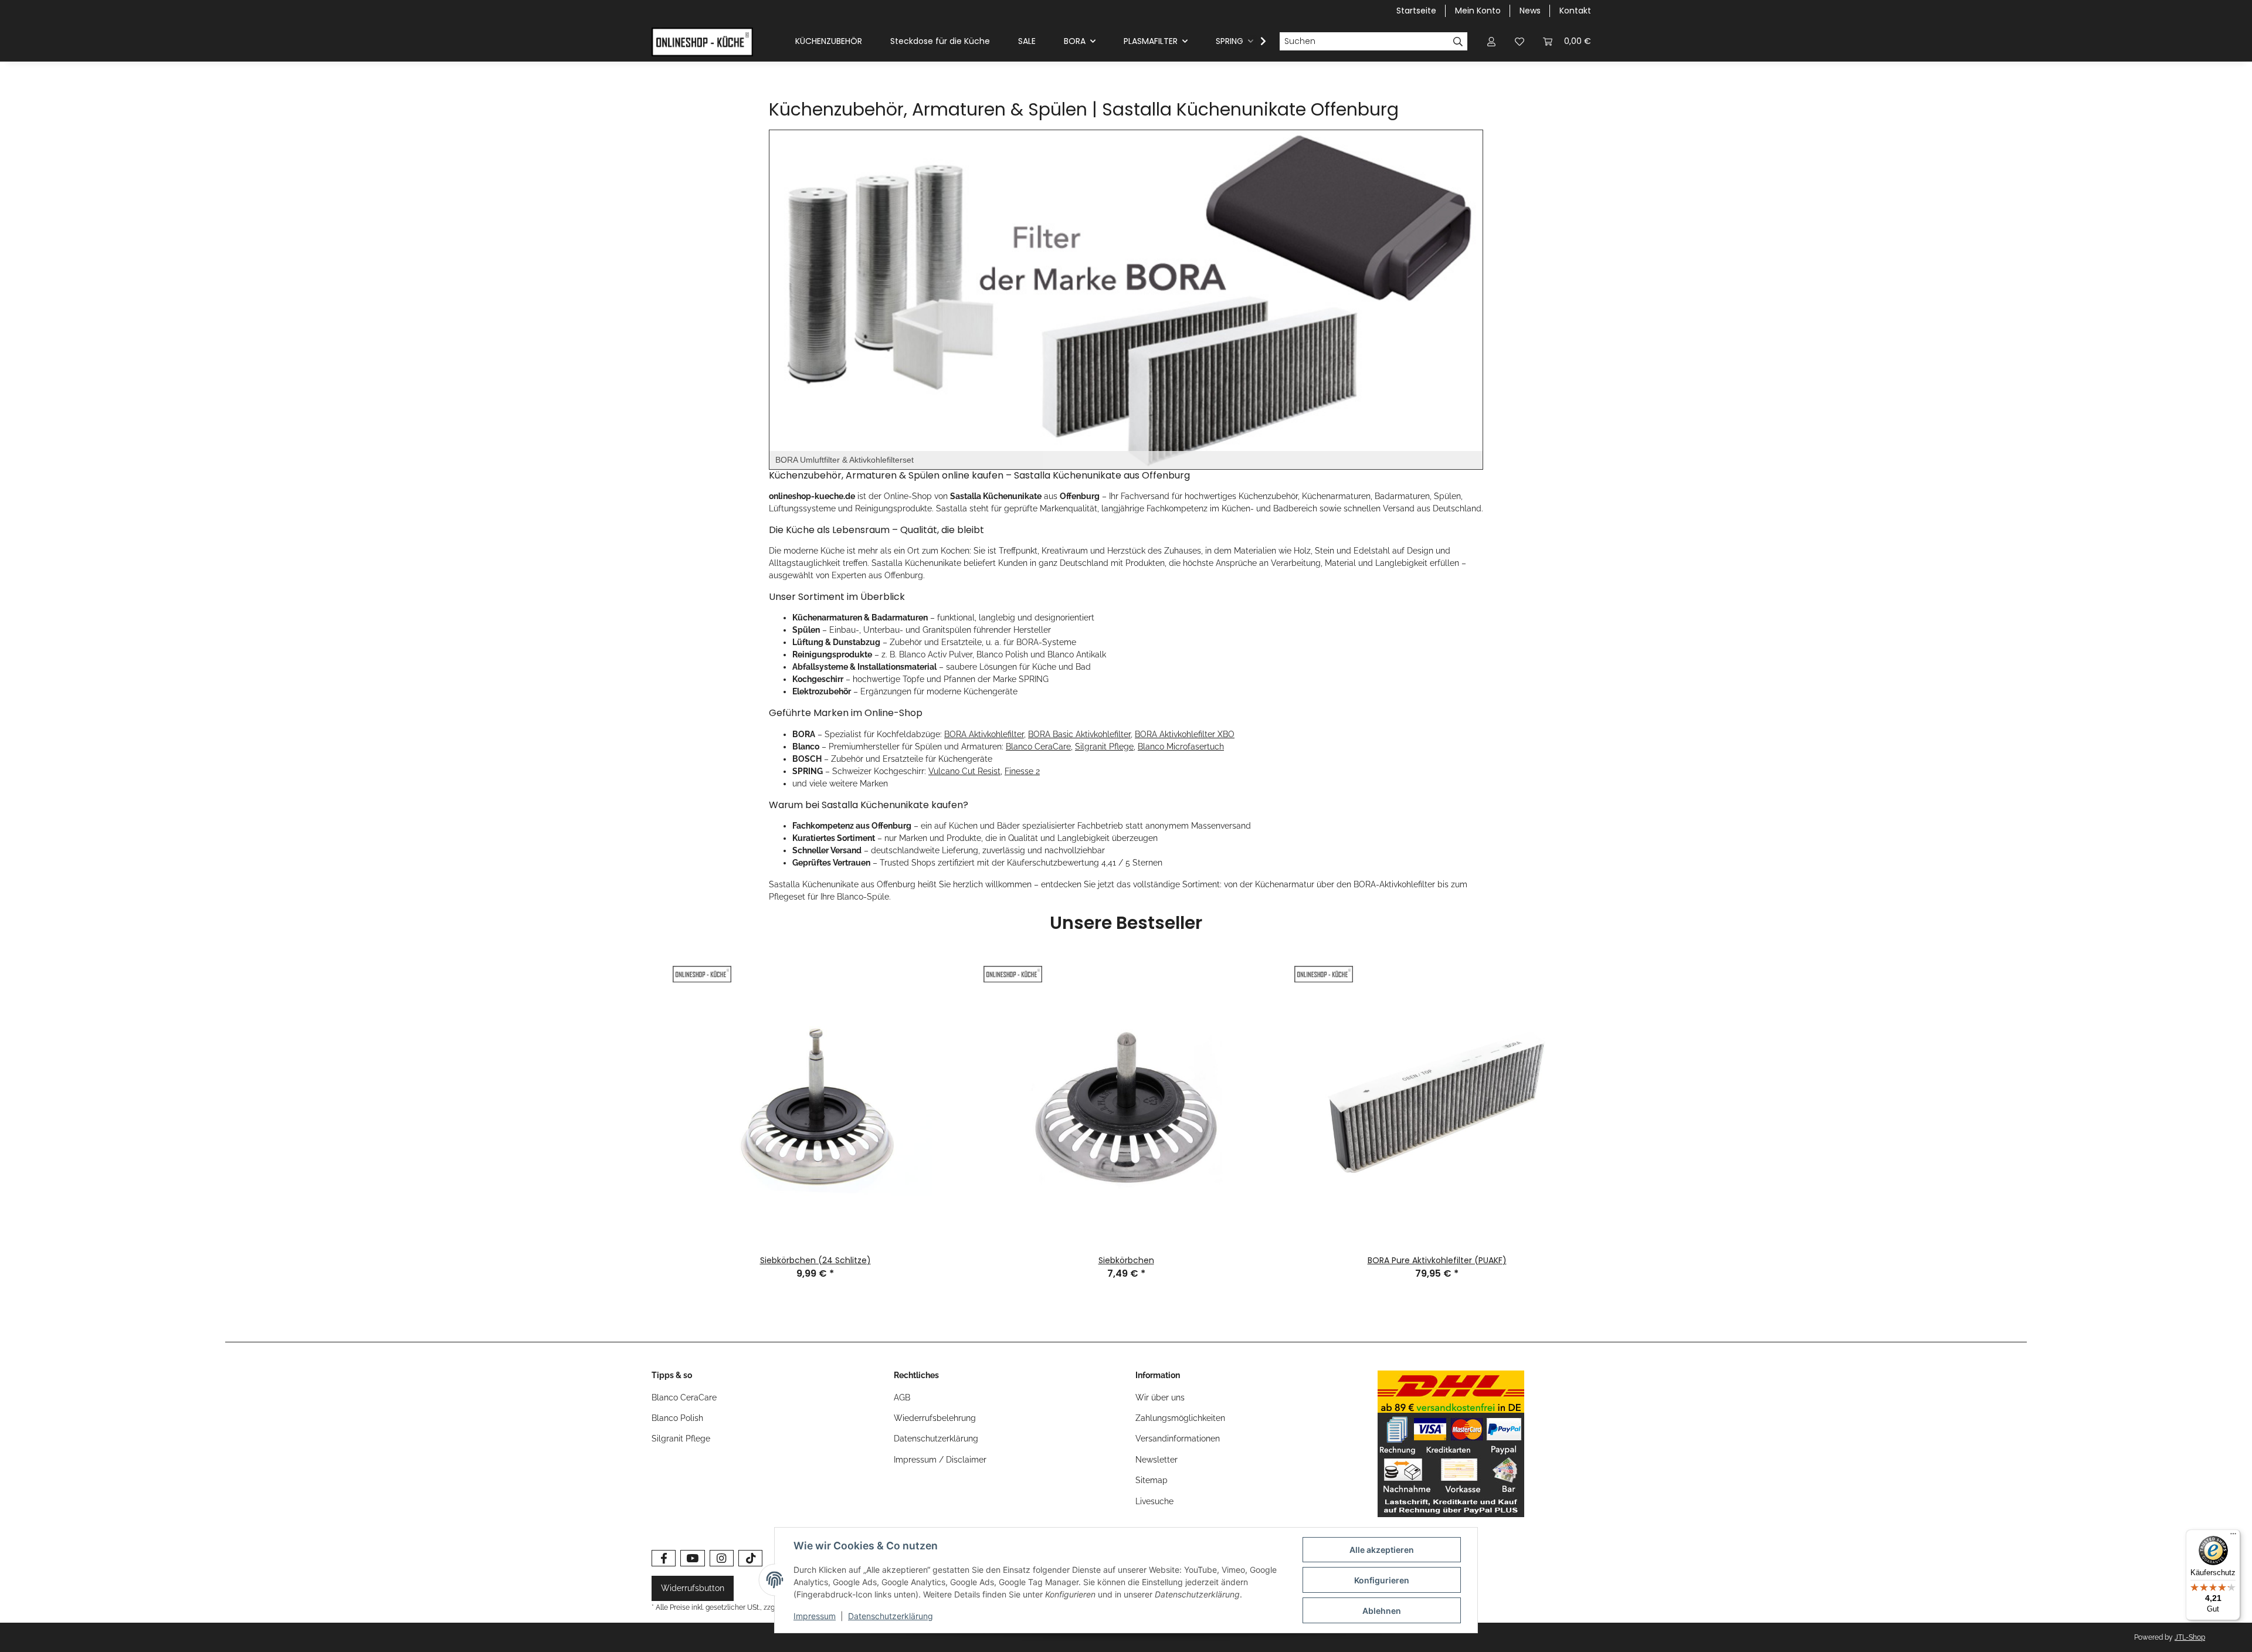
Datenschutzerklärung (936, 1439)
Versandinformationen (1178, 1439)
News (1530, 11)
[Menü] (2233, 1536)
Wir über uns (1160, 1397)
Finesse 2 (1022, 771)
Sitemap (1152, 1480)
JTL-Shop (2190, 1637)
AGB (902, 1397)
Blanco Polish (677, 1418)
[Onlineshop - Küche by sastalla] (702, 42)
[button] (1491, 41)
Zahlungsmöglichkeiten (1180, 1418)
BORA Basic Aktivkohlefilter (1079, 734)
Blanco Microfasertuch (1181, 747)
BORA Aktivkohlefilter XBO (1185, 734)
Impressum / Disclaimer (940, 1460)
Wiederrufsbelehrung (935, 1418)
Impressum (815, 1616)
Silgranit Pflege (1104, 747)
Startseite (1416, 11)
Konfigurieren (1382, 1580)
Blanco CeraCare (1038, 747)
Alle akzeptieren (1382, 1550)
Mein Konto (1478, 11)
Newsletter (1156, 1460)
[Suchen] (1458, 42)
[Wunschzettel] (1520, 41)
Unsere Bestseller (1126, 924)
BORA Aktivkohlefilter (984, 734)
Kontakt (1575, 11)
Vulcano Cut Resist (964, 771)
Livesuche (1154, 1501)
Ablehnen (1382, 1611)
